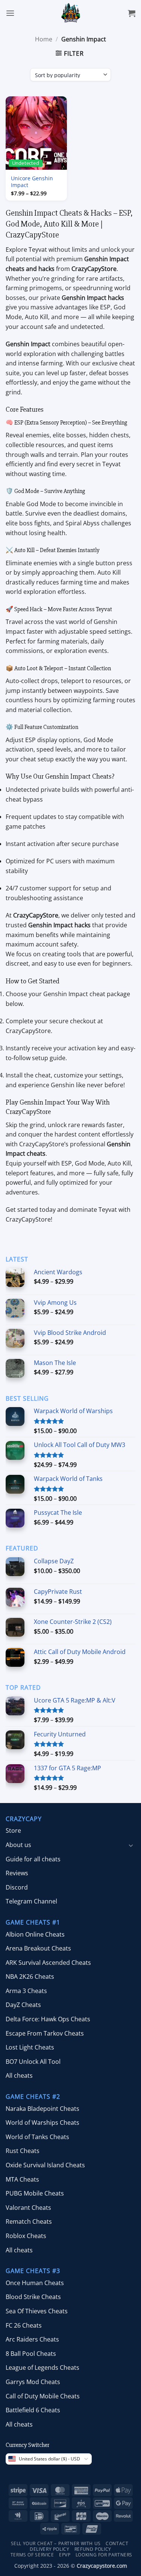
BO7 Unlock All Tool (33, 2062)
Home (44, 39)
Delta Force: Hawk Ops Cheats (48, 2019)
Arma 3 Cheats (26, 1991)
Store (13, 1831)
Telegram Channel (31, 1902)
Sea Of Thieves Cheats (37, 2311)
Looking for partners (104, 2555)
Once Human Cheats (35, 2283)
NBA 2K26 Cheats (30, 1977)
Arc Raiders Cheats (32, 2339)
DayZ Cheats (23, 2005)
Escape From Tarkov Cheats (45, 2033)
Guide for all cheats (33, 1859)
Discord (17, 1887)
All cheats (19, 2076)
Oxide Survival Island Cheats (45, 2165)
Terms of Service (32, 2555)
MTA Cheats (22, 2179)
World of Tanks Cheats (37, 2137)
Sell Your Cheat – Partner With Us (56, 2544)
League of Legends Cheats (42, 2368)
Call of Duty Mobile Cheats (43, 2396)
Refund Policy (93, 2549)
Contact (117, 2544)
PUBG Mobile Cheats (35, 2193)
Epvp (65, 2555)
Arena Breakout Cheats (38, 1948)
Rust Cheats (23, 2151)
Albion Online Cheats (35, 1934)
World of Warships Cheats (42, 2123)
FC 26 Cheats (24, 2325)
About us (18, 1845)
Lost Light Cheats (30, 2047)
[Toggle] (131, 1845)
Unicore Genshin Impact (32, 182)
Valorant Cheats (28, 2208)
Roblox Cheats (26, 2236)
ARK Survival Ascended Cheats (48, 1963)
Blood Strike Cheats (33, 2297)
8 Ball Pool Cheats (31, 2354)
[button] (10, 13)
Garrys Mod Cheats (33, 2382)
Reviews (17, 1873)
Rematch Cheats (29, 2222)
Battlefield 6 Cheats (33, 2410)
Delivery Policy (49, 2549)
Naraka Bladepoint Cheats (42, 2109)
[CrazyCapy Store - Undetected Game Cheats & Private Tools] (70, 13)
